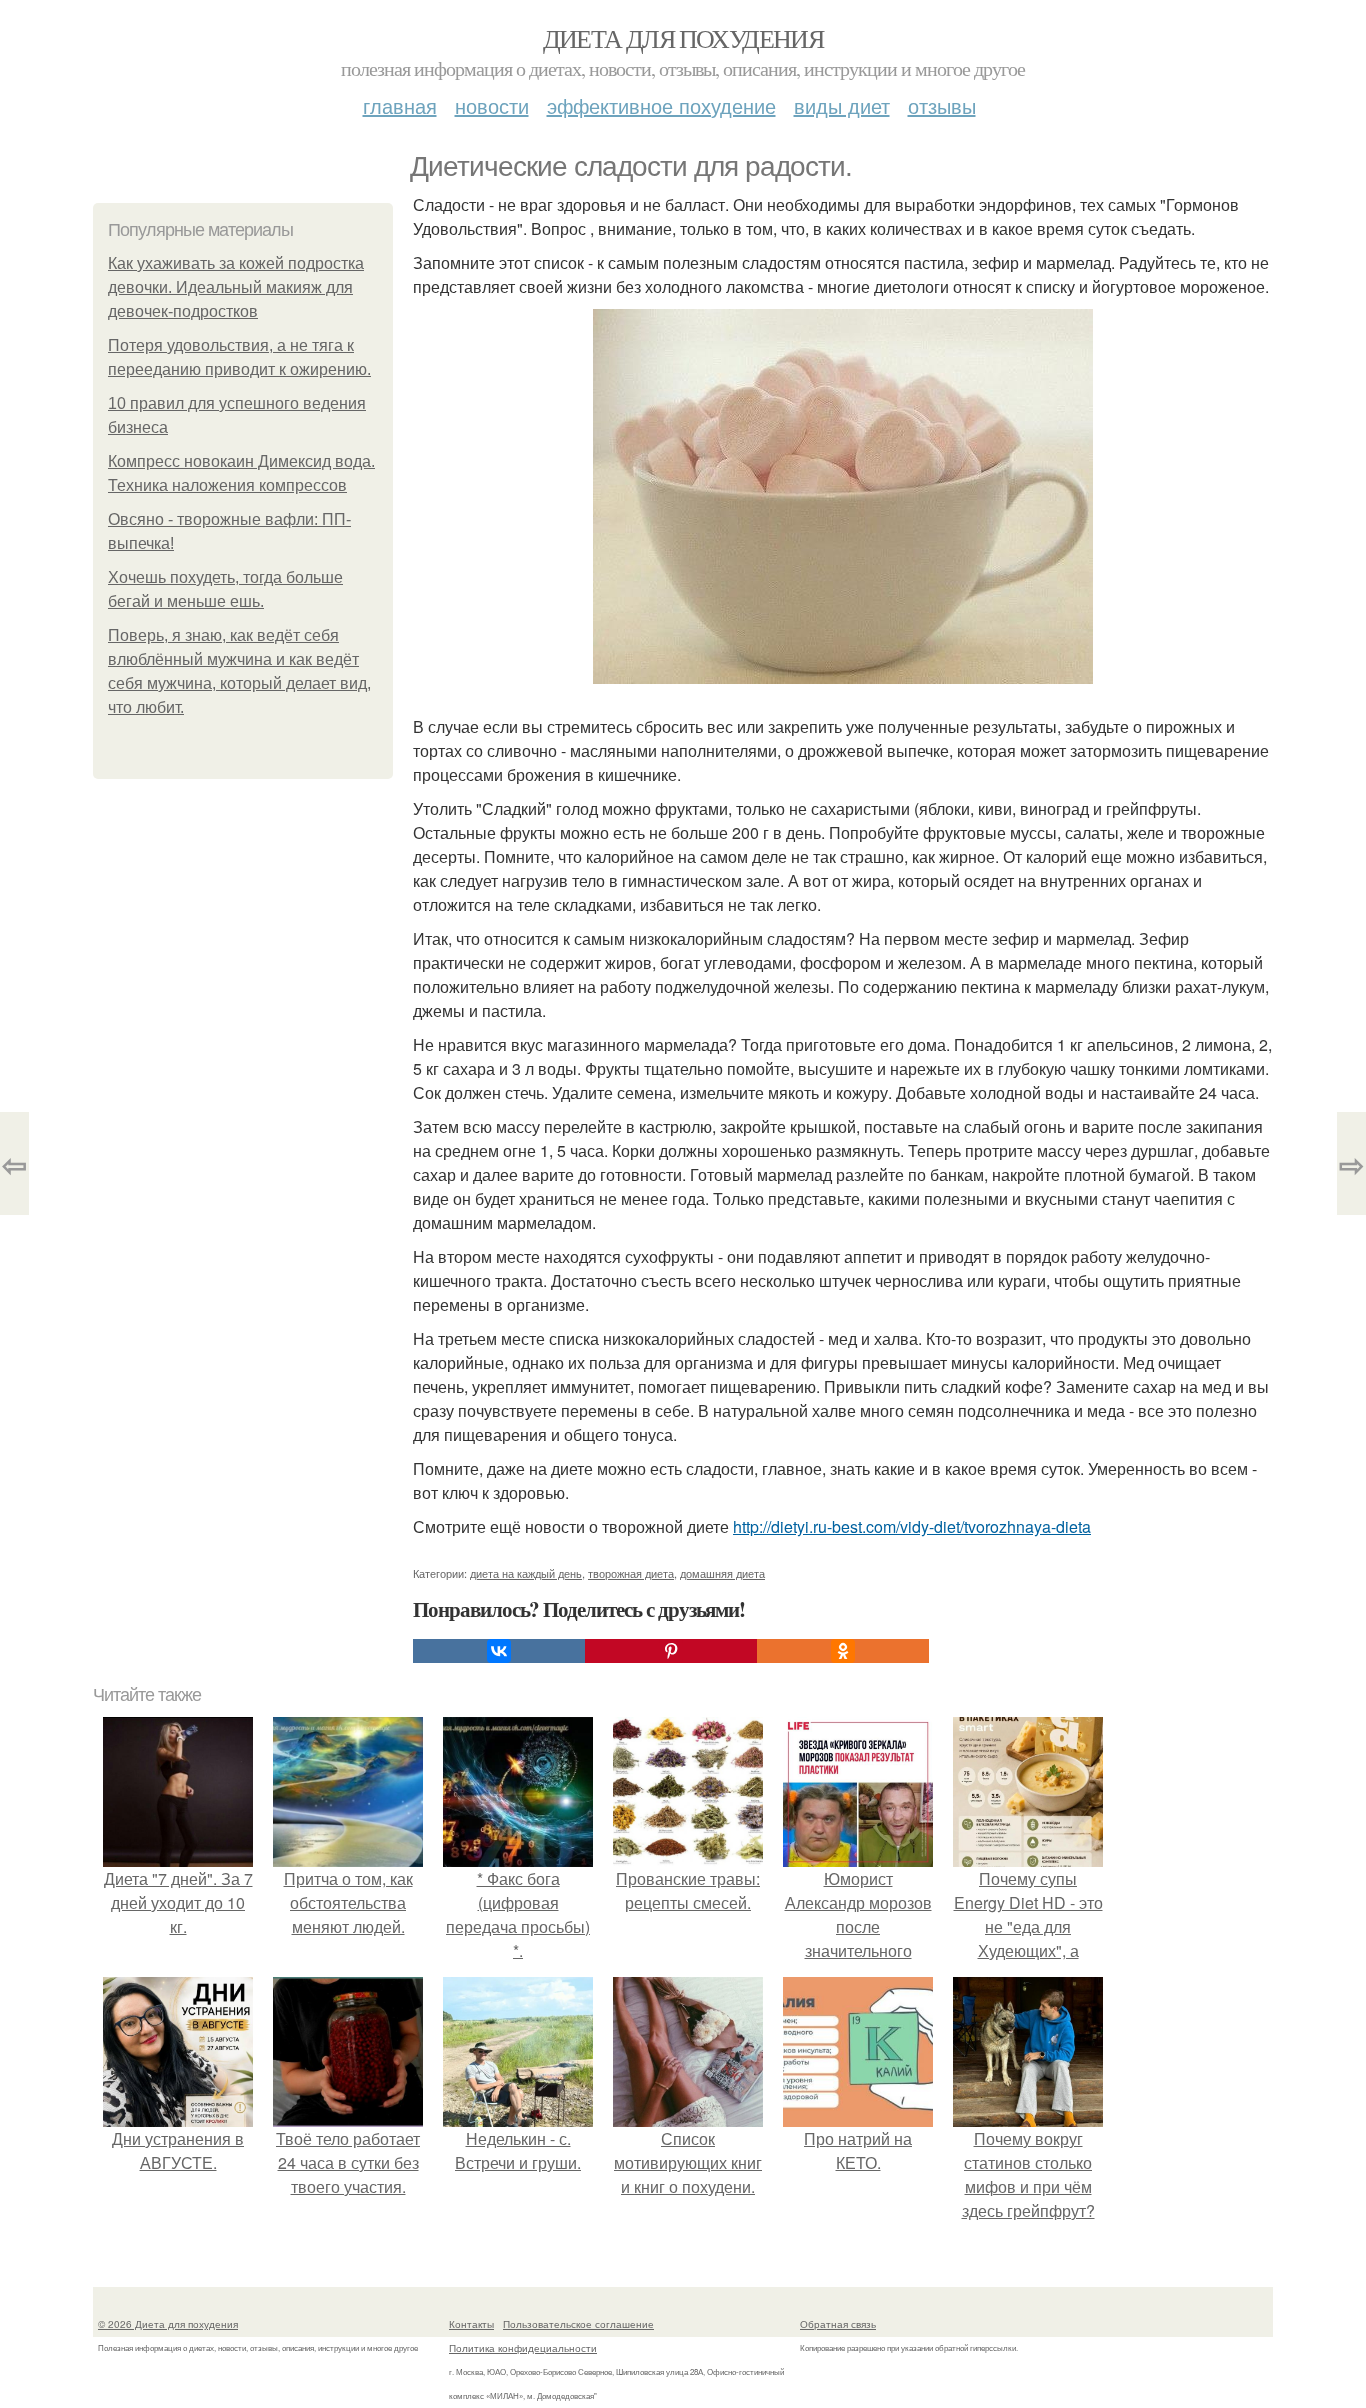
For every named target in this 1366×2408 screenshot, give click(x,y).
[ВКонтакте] (499, 1651)
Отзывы (942, 105)
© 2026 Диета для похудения (168, 2324)
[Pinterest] (671, 1651)
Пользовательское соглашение (578, 2324)
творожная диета (631, 1573)
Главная (400, 105)
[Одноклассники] (843, 1651)
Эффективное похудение (661, 105)
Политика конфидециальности (523, 2348)
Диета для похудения (683, 38)
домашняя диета (722, 1573)
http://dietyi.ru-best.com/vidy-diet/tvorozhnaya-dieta (912, 1526)
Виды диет (842, 105)
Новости (492, 105)
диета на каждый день (526, 1573)
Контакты (471, 2324)
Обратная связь (838, 2324)
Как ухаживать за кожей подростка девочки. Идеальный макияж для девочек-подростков (236, 287)
